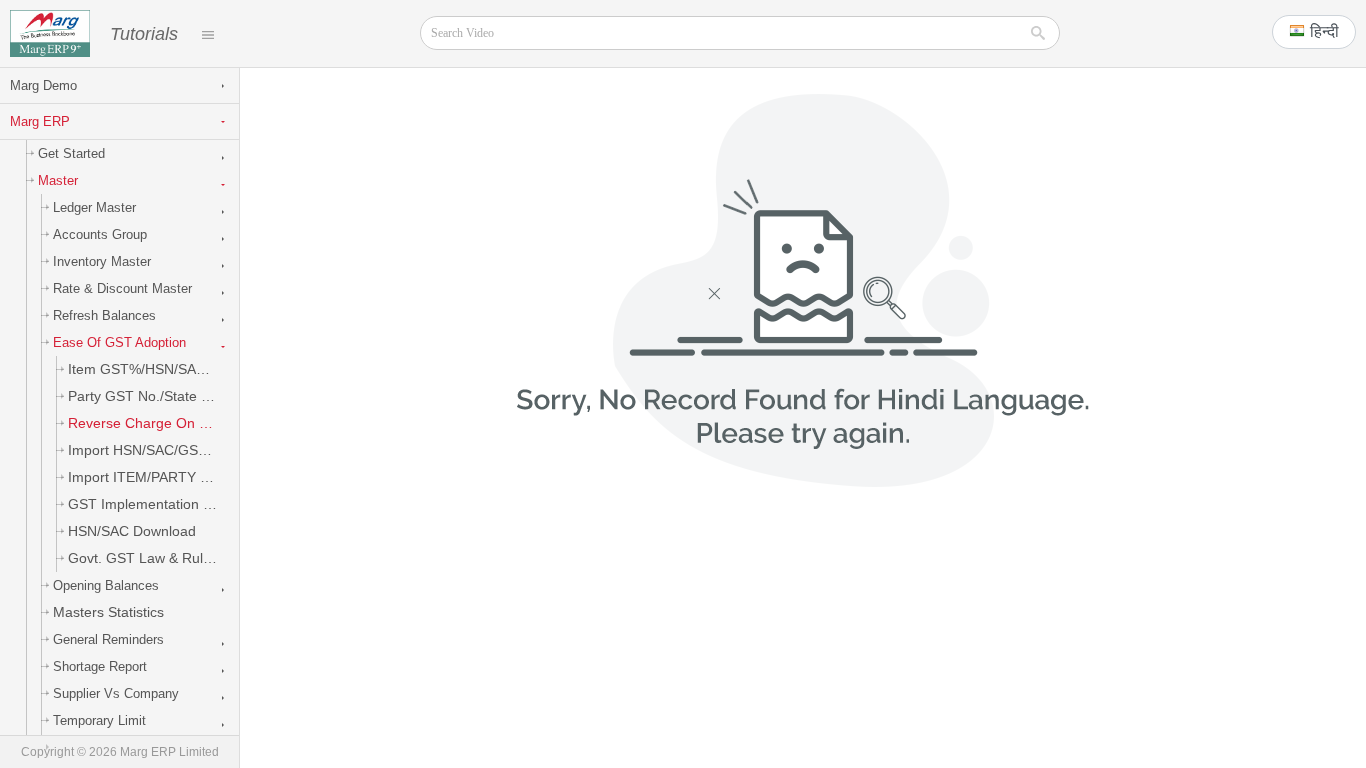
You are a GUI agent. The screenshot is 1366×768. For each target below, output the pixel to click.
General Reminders (108, 639)
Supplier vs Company (116, 693)
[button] (1314, 32)
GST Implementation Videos (153, 504)
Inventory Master (102, 261)
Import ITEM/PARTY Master (153, 477)
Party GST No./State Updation (153, 396)
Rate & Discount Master (122, 288)
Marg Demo (43, 85)
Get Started (71, 153)
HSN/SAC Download (132, 531)
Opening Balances (106, 585)
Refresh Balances (104, 315)
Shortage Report (100, 666)
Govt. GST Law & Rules (143, 558)
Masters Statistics (108, 612)
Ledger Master (94, 207)
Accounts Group (100, 234)
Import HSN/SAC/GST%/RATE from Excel (153, 450)
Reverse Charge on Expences (153, 423)
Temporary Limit (99, 720)
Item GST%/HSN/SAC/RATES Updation (153, 369)
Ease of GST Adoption (119, 342)
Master (58, 180)
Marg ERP (40, 121)
